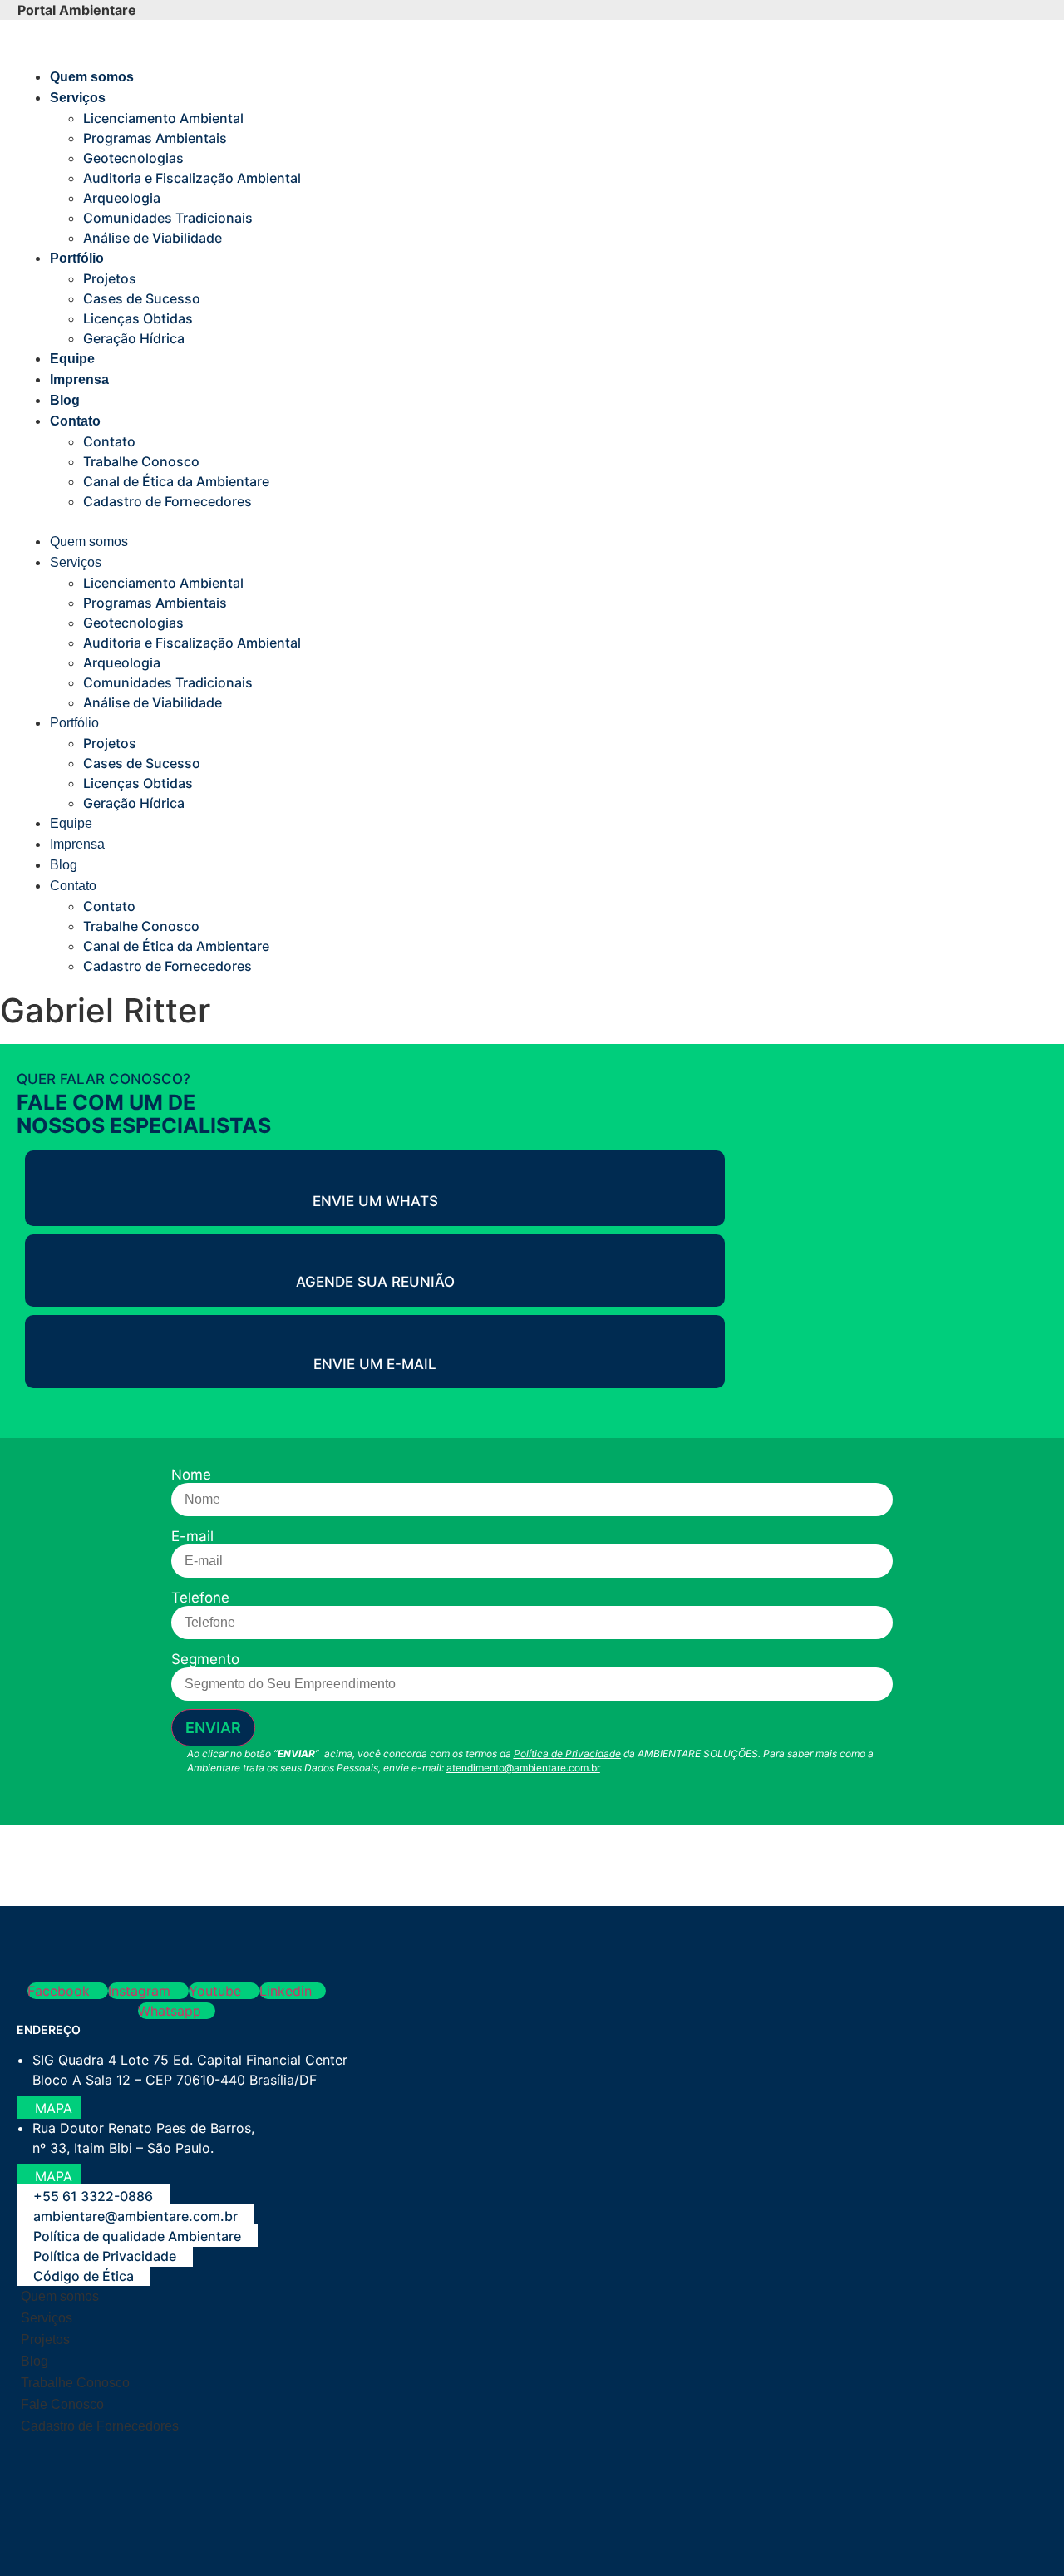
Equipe (72, 359)
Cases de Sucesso (142, 298)
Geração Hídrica (134, 338)
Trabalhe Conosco (141, 461)
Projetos (110, 278)
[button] (429, 521)
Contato (75, 421)
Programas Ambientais (155, 138)
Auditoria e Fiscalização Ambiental (192, 178)
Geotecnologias (133, 158)
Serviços (78, 98)
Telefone (200, 1598)
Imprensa (79, 379)
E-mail (192, 1537)
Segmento (205, 1660)
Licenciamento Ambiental (163, 118)
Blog (65, 400)
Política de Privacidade (567, 1753)
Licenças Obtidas (138, 318)
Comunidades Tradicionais (168, 218)
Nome (191, 1475)
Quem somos (92, 77)
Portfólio (77, 258)
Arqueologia (122, 198)
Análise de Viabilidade (153, 238)
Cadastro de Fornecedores (167, 501)
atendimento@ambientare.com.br (523, 1768)
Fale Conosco (62, 2404)
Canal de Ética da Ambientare (176, 481)
